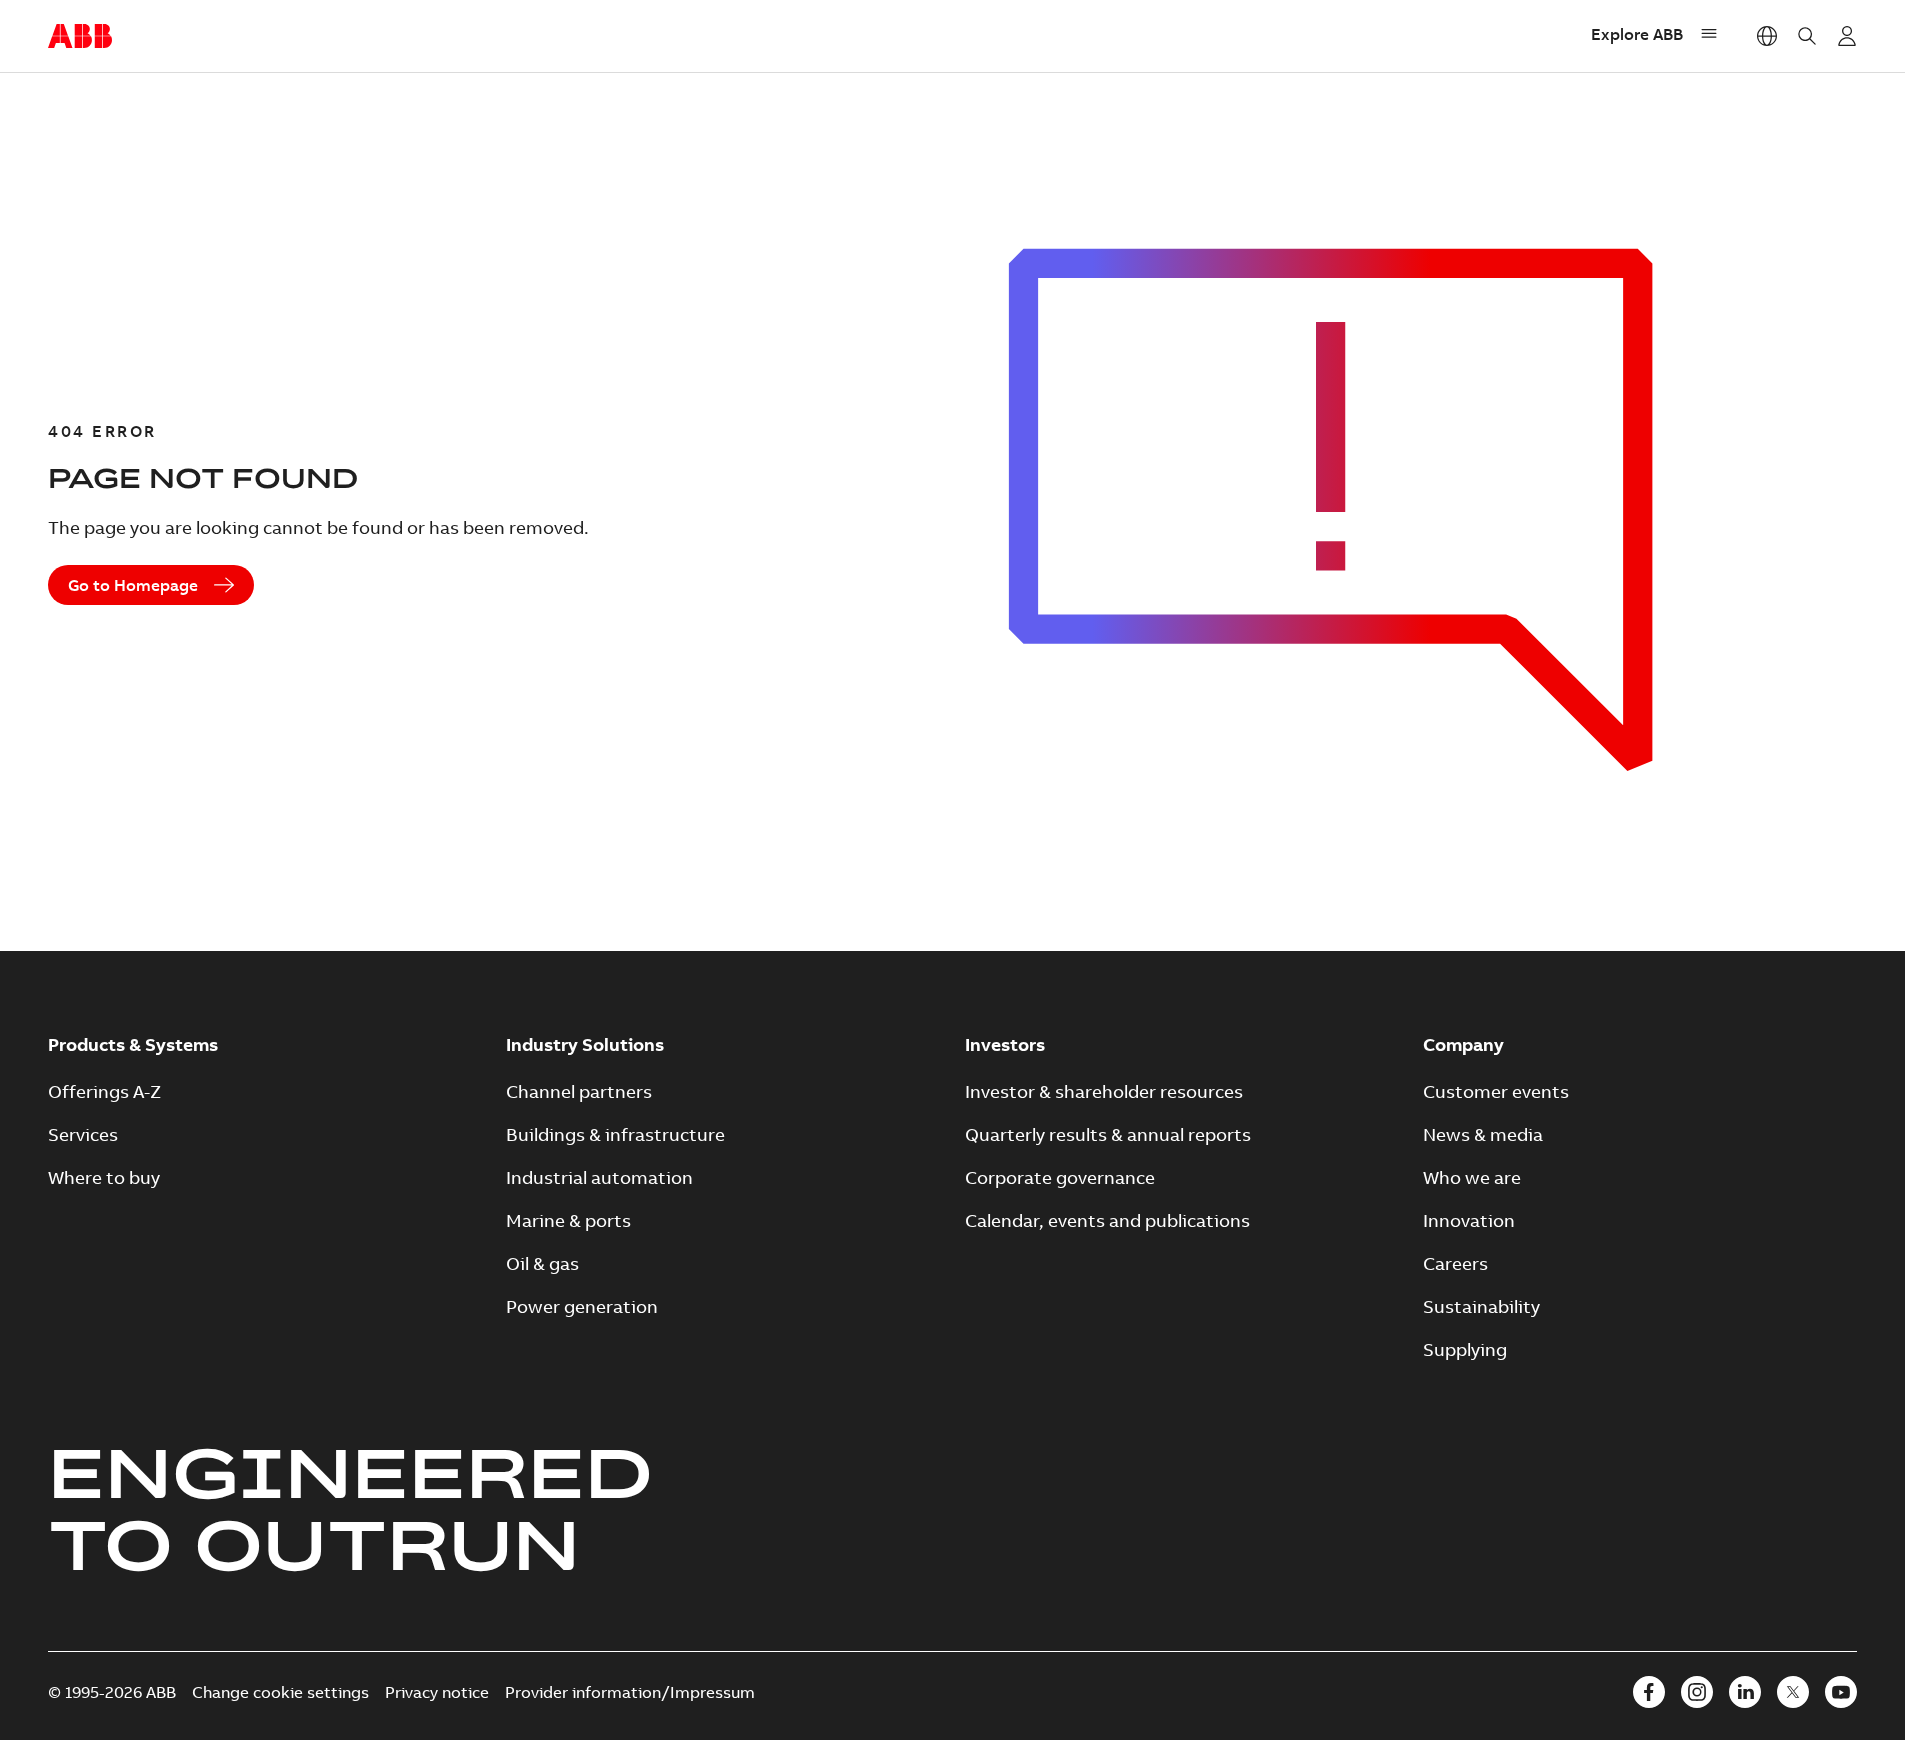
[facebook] (1649, 1692)
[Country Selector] (1767, 36)
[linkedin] (1745, 1692)
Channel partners (579, 1091)
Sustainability (1481, 1306)
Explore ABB (1637, 34)
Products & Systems (133, 1044)
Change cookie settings (280, 1692)
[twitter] (1793, 1692)
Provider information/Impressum (630, 1692)
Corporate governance (1060, 1177)
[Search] (1807, 36)
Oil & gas (542, 1263)
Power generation (582, 1306)
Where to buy (104, 1177)
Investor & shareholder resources (1104, 1091)
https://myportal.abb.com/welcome (1847, 36)
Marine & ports (568, 1220)
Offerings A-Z (104, 1091)
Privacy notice (437, 1692)
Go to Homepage (133, 585)
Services (83, 1134)
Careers (1455, 1263)
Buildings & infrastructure (615, 1134)
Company (1463, 1044)
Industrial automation (599, 1177)
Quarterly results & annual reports (1108, 1134)
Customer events (1496, 1091)
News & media (1483, 1134)
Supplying (1465, 1349)
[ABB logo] (80, 37)
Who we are (1472, 1177)
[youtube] (1841, 1692)
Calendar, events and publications (1107, 1220)
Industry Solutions (585, 1044)
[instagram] (1697, 1692)
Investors (1005, 1044)
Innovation (1469, 1220)
